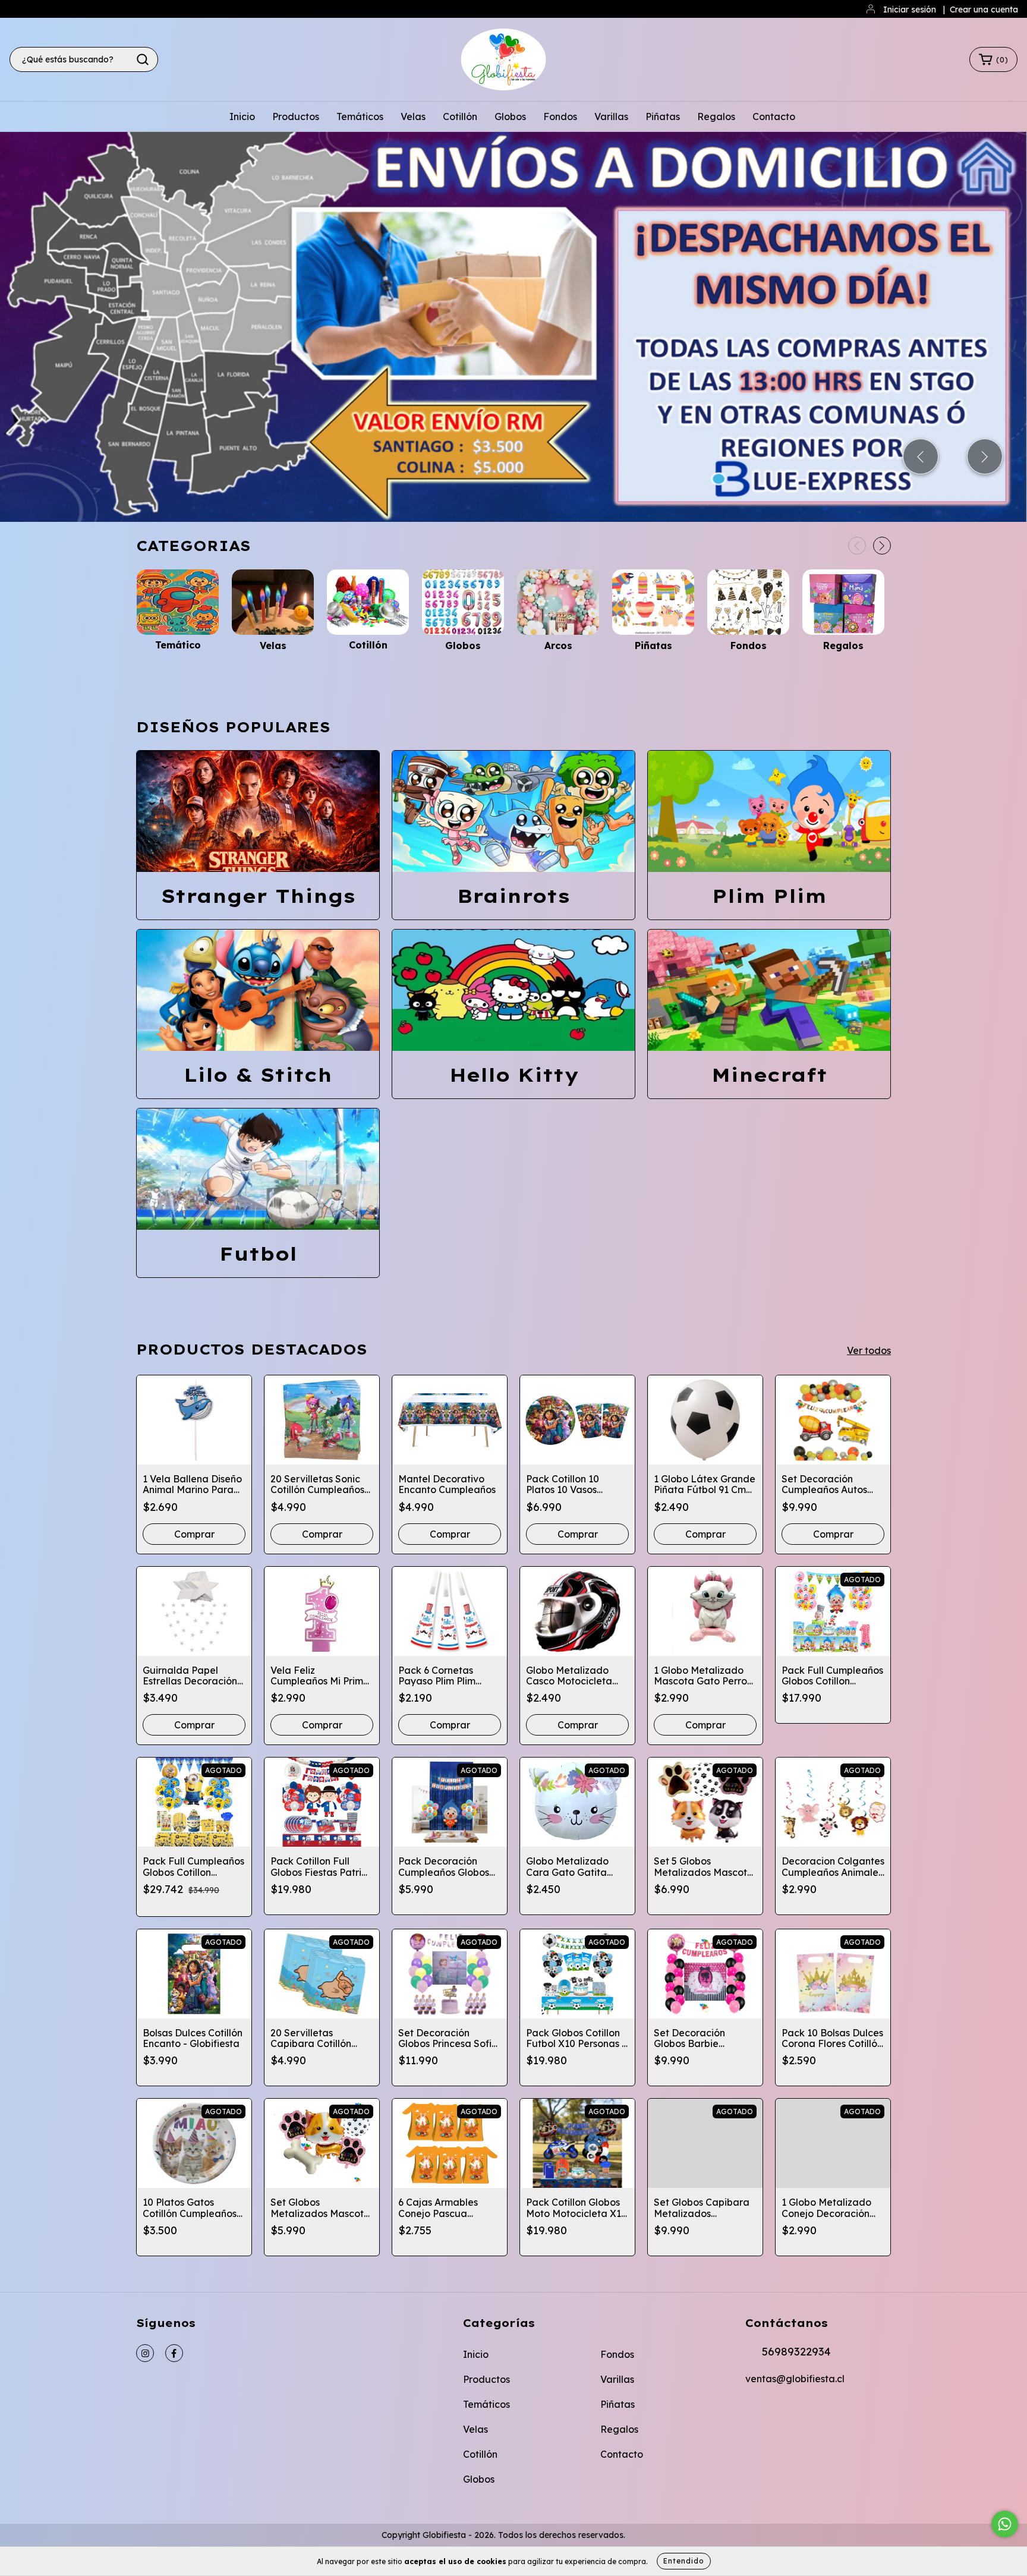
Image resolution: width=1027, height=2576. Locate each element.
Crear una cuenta (984, 10)
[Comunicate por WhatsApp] (1005, 2524)
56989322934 (796, 2352)
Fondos (560, 116)
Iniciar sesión (910, 10)
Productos (296, 116)
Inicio (242, 116)
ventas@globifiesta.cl (795, 2379)
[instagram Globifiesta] (145, 2353)
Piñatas (663, 116)
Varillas (611, 116)
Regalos (716, 116)
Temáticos (360, 116)
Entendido (684, 2561)
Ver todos (869, 1350)
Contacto (774, 116)
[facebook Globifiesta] (174, 2353)
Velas (413, 116)
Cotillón (460, 116)
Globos (510, 116)
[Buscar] (143, 59)
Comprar (450, 1534)
